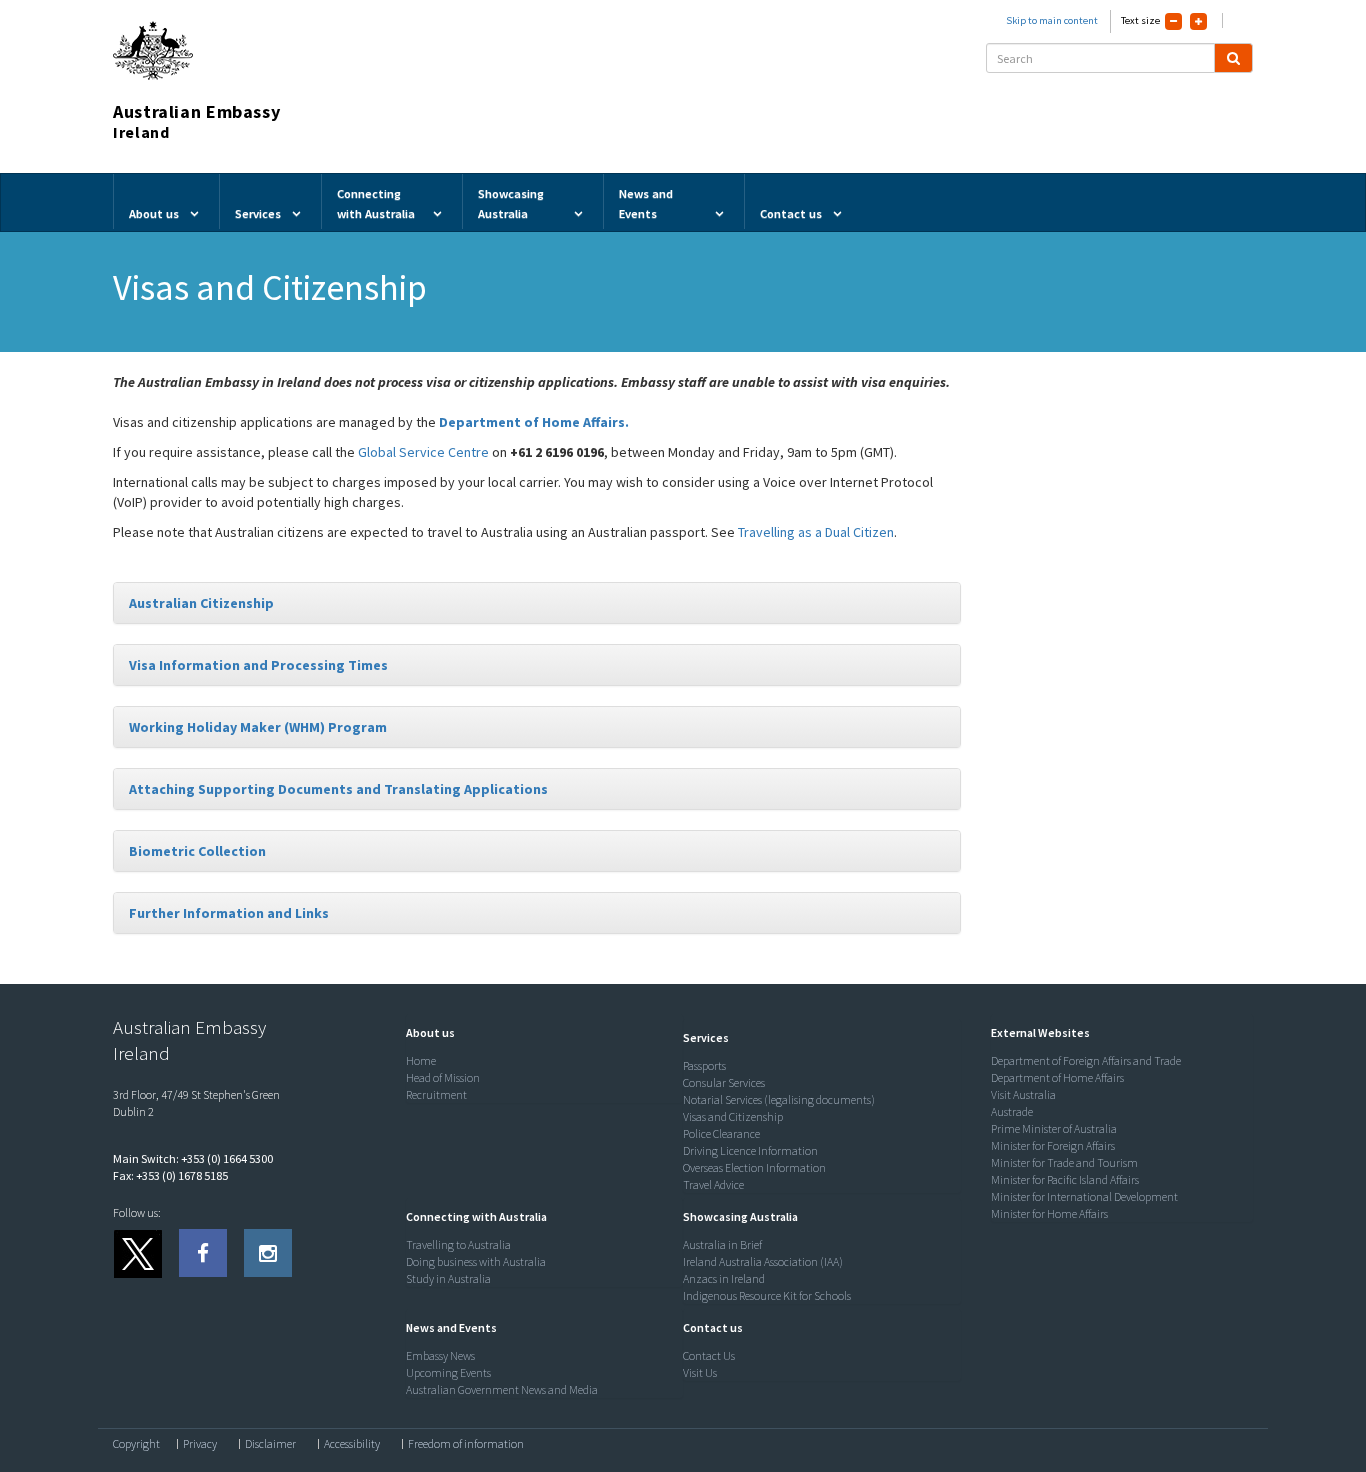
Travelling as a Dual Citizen (816, 532)
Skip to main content (1052, 20)
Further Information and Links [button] (229, 913)
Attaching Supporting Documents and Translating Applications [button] (338, 789)
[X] (137, 1253)
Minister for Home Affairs (1049, 1213)
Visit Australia (1023, 1094)
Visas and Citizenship (733, 1116)
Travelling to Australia (458, 1244)
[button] (425, 1032)
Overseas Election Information (754, 1167)
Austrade (1012, 1111)
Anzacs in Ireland (724, 1278)
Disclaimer (270, 1444)
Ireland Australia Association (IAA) (763, 1261)
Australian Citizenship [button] (201, 603)
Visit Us (700, 1372)
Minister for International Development (1084, 1196)
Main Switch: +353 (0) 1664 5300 (193, 1158)
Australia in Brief (722, 1244)
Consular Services (724, 1082)
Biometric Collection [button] (197, 851)
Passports (704, 1065)
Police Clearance (721, 1133)
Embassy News (440, 1355)
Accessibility (352, 1444)
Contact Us (709, 1355)
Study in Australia (448, 1278)
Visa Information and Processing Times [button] (258, 665)
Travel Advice (713, 1184)
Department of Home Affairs (1057, 1077)
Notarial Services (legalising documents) (779, 1099)
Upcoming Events (448, 1372)
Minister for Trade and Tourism (1064, 1162)
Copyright (136, 1444)
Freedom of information (466, 1444)
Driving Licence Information (750, 1150)
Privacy (200, 1444)
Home (421, 1060)
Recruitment (436, 1094)
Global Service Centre (423, 452)
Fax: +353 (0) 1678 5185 (170, 1175)
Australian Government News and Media (502, 1389)
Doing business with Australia (476, 1261)
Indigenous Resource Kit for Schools (767, 1295)
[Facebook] (203, 1253)
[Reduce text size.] (1173, 21)
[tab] (537, 603)
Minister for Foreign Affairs (1053, 1145)
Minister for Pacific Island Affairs (1065, 1179)
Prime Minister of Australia (1054, 1128)
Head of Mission (443, 1077)
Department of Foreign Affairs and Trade (1086, 1060)
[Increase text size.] (1198, 21)
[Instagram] (268, 1253)
